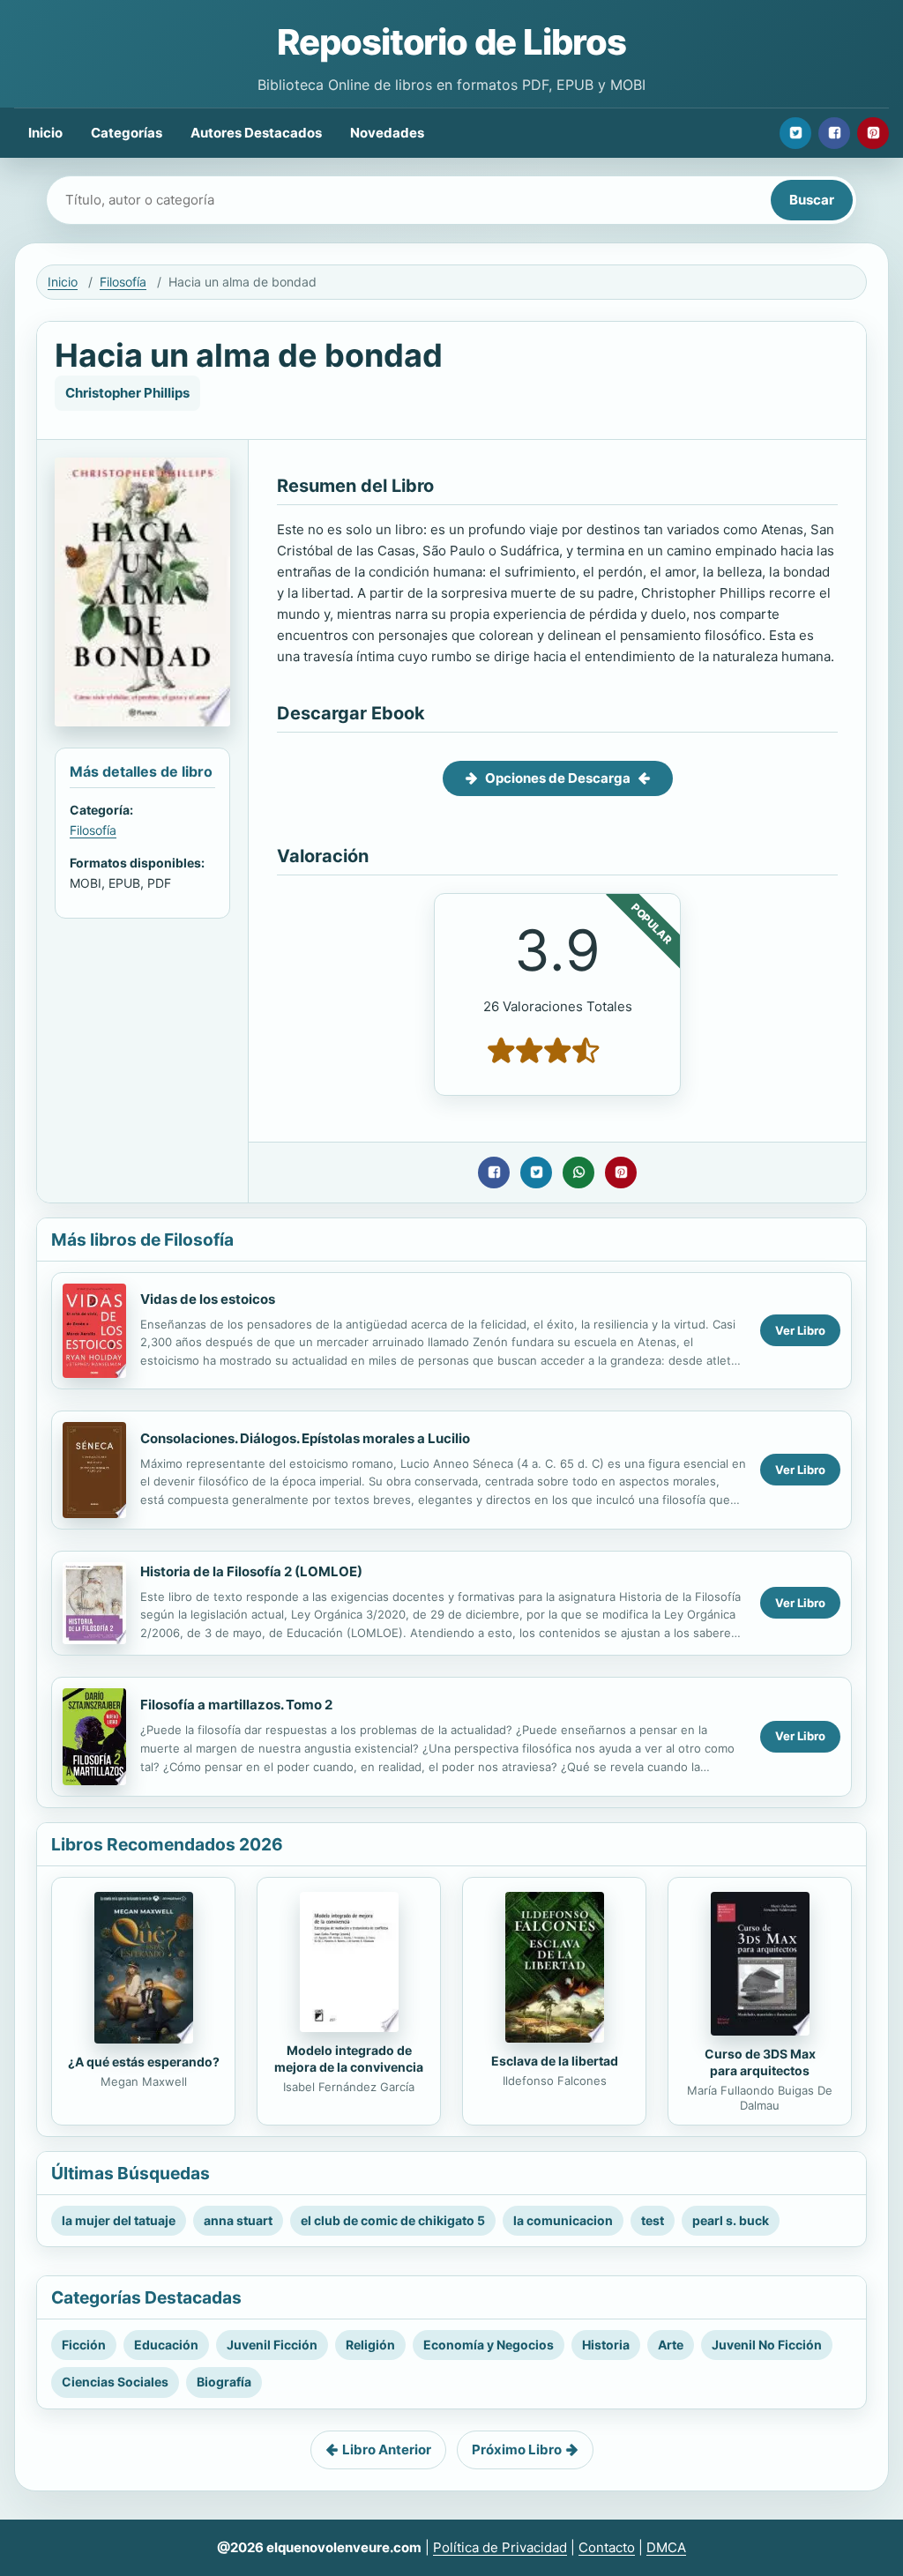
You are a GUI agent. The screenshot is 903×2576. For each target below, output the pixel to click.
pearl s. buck (731, 2220)
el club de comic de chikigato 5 (393, 2220)
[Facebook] (834, 133)
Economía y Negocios (489, 2345)
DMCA (666, 2547)
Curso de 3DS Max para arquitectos (760, 2062)
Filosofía (123, 282)
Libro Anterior (387, 2449)
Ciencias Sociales (115, 2382)
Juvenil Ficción (272, 2345)
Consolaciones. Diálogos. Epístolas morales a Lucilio (305, 1438)
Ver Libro (800, 1330)
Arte (671, 2345)
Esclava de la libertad (555, 2061)
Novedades (387, 133)
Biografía (224, 2382)
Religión (370, 2345)
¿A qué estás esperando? (144, 2062)
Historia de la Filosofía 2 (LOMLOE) (251, 1571)
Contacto (607, 2547)
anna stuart (238, 2220)
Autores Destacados (256, 133)
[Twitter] (795, 133)
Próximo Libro (517, 2449)
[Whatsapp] (578, 1173)
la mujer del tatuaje (119, 2220)
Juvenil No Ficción (767, 2345)
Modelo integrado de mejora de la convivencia (349, 2059)
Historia (606, 2345)
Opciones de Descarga (558, 778)
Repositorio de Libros (451, 42)
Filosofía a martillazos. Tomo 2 (236, 1705)
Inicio (45, 133)
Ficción (84, 2345)
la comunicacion (563, 2220)
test (653, 2220)
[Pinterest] (873, 133)
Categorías (127, 133)
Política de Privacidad (500, 2547)
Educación (166, 2345)
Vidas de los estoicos (208, 1299)
